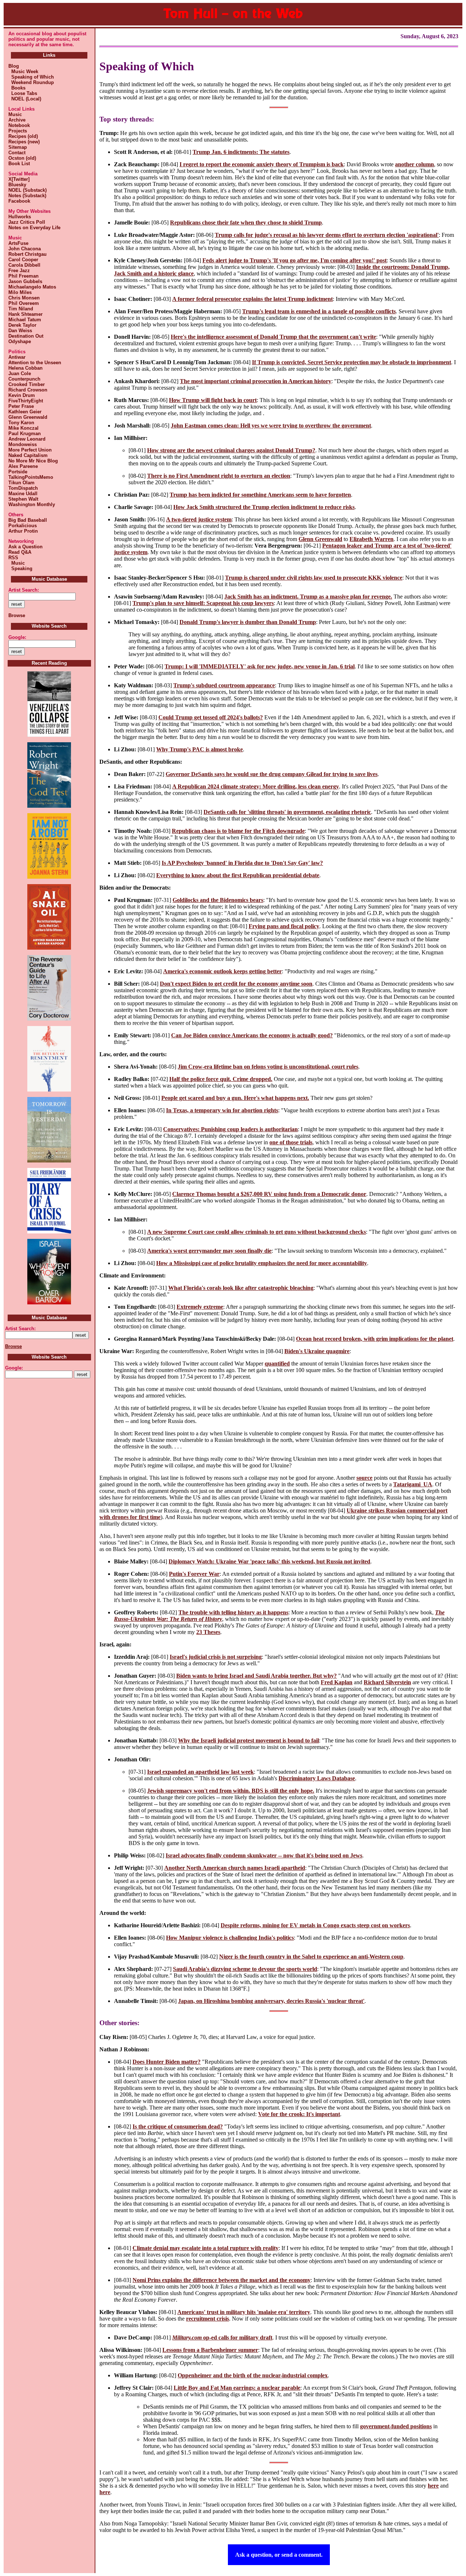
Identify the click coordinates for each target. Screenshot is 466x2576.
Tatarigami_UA (413, 1484)
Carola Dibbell (24, 265)
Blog (14, 66)
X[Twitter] (19, 179)
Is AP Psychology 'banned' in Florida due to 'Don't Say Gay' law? (242, 863)
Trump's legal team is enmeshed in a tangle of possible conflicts (319, 311)
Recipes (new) (24, 142)
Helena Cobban (25, 368)
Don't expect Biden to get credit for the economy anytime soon (236, 984)
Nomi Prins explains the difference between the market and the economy (222, 2280)
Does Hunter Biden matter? (167, 2062)
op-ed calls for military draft (222, 2338)
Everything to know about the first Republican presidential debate (238, 875)
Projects (18, 131)
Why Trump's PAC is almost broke (200, 749)
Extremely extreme (200, 1307)
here (433, 2486)
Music (15, 114)
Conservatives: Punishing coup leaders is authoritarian (230, 1129)
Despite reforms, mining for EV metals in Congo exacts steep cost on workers (315, 1925)
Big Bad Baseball (28, 520)
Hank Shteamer (25, 314)
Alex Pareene (23, 466)
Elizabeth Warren (372, 539)
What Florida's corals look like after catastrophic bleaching (241, 1288)
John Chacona (25, 249)
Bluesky (17, 185)
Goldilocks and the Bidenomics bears (218, 900)
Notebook (19, 125)
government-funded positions (396, 2426)
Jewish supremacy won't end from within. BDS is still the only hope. (231, 1791)
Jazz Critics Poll (27, 222)
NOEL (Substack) (27, 190)
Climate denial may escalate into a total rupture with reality (206, 2248)
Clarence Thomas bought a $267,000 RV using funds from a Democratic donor (269, 1194)
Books (17, 88)
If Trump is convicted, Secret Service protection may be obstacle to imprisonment (352, 362)
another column (414, 164)
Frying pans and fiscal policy (284, 926)
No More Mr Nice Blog (33, 461)
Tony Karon (21, 423)
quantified (277, 1363)
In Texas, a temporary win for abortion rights (222, 1110)
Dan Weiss (20, 331)
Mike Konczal (23, 428)
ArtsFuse (18, 243)
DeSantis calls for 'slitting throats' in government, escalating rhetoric (287, 812)
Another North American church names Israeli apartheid (235, 1868)
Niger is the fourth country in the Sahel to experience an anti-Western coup (311, 1957)
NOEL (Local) (25, 99)
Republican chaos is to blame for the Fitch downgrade (238, 831)
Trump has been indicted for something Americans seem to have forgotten (260, 495)
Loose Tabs (23, 93)
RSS (13, 558)
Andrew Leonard (27, 439)
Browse (17, 615)
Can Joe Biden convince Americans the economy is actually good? (252, 1035)
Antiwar (17, 357)
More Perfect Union (30, 450)
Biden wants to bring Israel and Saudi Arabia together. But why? (256, 1676)
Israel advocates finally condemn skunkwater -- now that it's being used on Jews (264, 1855)
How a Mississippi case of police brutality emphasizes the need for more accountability (262, 1263)
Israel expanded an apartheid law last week (200, 1772)
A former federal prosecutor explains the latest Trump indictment (252, 299)
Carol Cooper (23, 260)
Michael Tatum (25, 320)
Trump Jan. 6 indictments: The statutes (241, 152)
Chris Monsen (24, 298)
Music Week (23, 71)
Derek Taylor (22, 325)
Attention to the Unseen (35, 363)
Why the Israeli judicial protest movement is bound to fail (248, 1740)
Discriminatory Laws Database (317, 1778)
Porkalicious (23, 526)
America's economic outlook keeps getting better (222, 971)
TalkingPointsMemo (31, 477)
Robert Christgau (27, 254)
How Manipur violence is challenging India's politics (230, 1938)
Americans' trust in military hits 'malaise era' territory (244, 2312)
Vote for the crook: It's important (299, 2114)
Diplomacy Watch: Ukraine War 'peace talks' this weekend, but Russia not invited (269, 1561)
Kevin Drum (22, 395)
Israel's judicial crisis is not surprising (216, 1657)
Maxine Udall (23, 494)
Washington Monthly (32, 504)
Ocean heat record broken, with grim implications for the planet (375, 1339)
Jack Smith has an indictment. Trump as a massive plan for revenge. (308, 597)
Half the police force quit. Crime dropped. (221, 1079)
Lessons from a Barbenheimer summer (210, 2350)
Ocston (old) (22, 158)
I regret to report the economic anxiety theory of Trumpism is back (262, 164)
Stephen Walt (23, 499)
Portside (18, 472)
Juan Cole (20, 373)
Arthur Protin (23, 531)
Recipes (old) (23, 136)
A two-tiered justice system (199, 519)
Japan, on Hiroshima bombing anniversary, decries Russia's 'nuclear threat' (271, 2001)
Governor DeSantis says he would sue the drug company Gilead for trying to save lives (272, 774)
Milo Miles (20, 292)
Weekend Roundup (31, 82)
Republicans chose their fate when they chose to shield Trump (246, 222)
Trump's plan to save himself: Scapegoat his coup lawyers (203, 603)
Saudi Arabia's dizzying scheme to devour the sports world (245, 1969)
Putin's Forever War (194, 1574)
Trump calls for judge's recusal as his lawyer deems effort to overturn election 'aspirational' (327, 235)
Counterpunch (24, 379)
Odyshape (20, 341)
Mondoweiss (23, 444)
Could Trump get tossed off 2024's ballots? (211, 717)
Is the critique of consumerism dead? (178, 2126)
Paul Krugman (25, 434)
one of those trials (291, 1142)
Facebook (19, 201)
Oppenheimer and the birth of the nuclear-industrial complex (253, 2375)
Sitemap (18, 147)
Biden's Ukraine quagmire (317, 1351)
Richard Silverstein (387, 1682)
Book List (19, 164)
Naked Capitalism (28, 455)
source (364, 1478)
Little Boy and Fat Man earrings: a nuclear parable (237, 2388)
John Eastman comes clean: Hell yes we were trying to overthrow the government (271, 426)
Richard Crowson (28, 390)
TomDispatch (23, 488)
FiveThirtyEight (26, 401)
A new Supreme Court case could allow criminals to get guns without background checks (256, 1232)
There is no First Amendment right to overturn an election (219, 476)
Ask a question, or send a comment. (279, 2555)
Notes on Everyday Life (34, 228)
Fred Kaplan (337, 1682)
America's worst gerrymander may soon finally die (209, 1251)
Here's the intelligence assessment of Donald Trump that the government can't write (273, 337)
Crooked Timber (27, 384)
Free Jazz (19, 271)
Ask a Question (25, 547)
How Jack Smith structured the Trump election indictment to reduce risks (264, 507)
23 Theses (208, 1632)
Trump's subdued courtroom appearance (224, 685)
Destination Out (26, 336)
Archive (17, 120)
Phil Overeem (24, 303)
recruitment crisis (208, 2319)
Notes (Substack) (27, 196)
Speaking (20, 569)
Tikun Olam (21, 483)
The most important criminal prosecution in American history (256, 381)
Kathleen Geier (25, 412)
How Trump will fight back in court (213, 400)
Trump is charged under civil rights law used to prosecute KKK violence (314, 578)
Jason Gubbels (25, 281)
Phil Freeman (23, 276)
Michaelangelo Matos (32, 287)
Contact (17, 153)
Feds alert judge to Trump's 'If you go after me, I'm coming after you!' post (295, 260)
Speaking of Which (31, 77)
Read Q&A (20, 552)
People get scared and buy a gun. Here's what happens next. (235, 1098)
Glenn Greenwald (28, 417)
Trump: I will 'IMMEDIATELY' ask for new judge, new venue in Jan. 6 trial (260, 666)
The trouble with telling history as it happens (233, 1612)
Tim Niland (21, 309)
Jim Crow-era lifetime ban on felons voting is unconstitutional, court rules (268, 1067)
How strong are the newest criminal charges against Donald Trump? (231, 450)
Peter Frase (21, 406)
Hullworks (20, 217)
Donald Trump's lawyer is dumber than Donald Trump (248, 622)
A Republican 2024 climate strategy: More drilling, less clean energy (256, 786)
